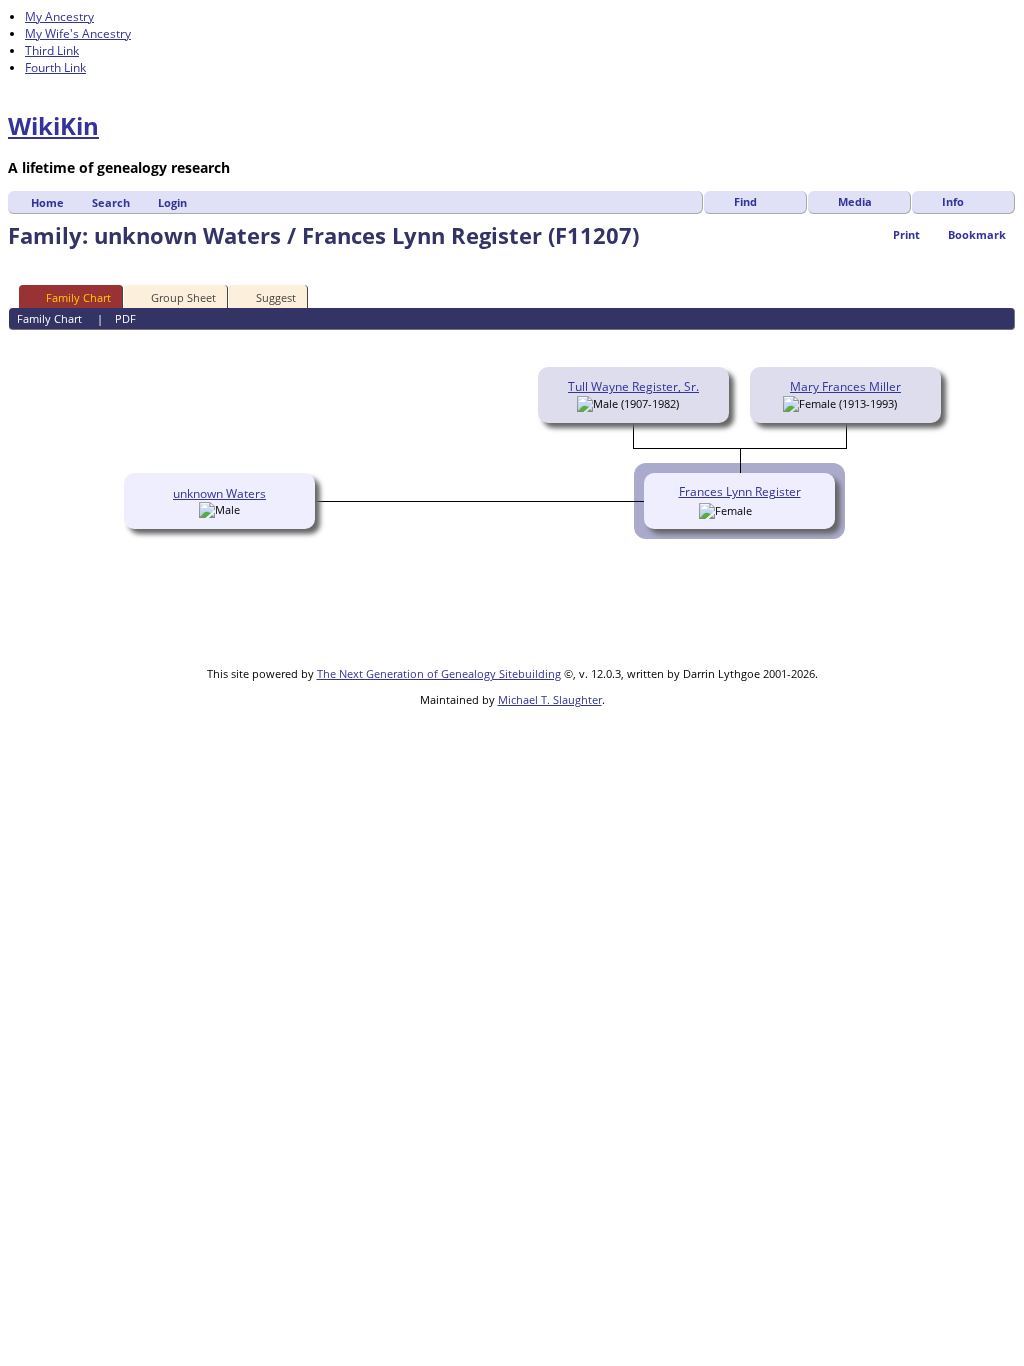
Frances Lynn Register (740, 491)
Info (953, 201)
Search (111, 202)
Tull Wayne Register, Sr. (633, 386)
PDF (125, 318)
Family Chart (78, 297)
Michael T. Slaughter (550, 699)
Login (172, 202)
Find (745, 201)
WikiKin (53, 125)
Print (906, 234)
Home (47, 202)
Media (855, 201)
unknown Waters (219, 493)
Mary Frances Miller (845, 386)
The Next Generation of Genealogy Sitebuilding (439, 673)
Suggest (276, 297)
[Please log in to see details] (762, 510)
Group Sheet (183, 297)
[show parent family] (686, 403)
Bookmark (977, 234)
